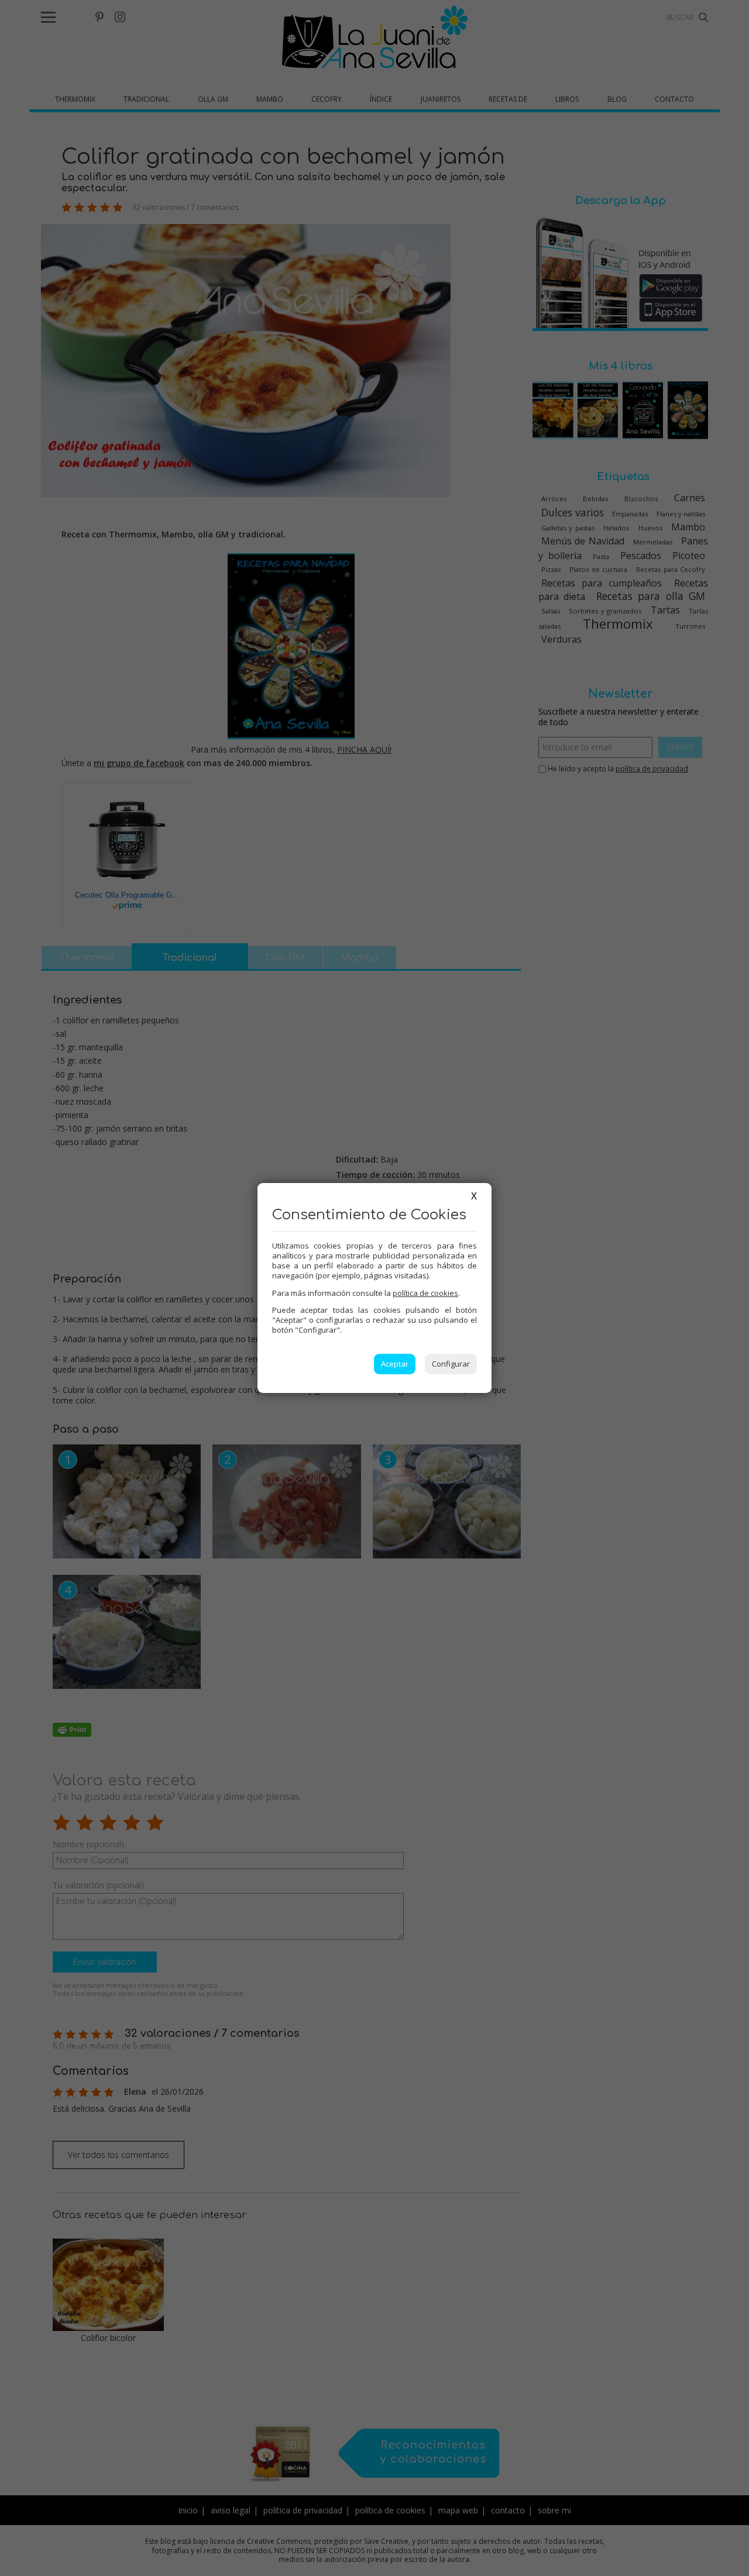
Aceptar (395, 1364)
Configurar (451, 1364)
